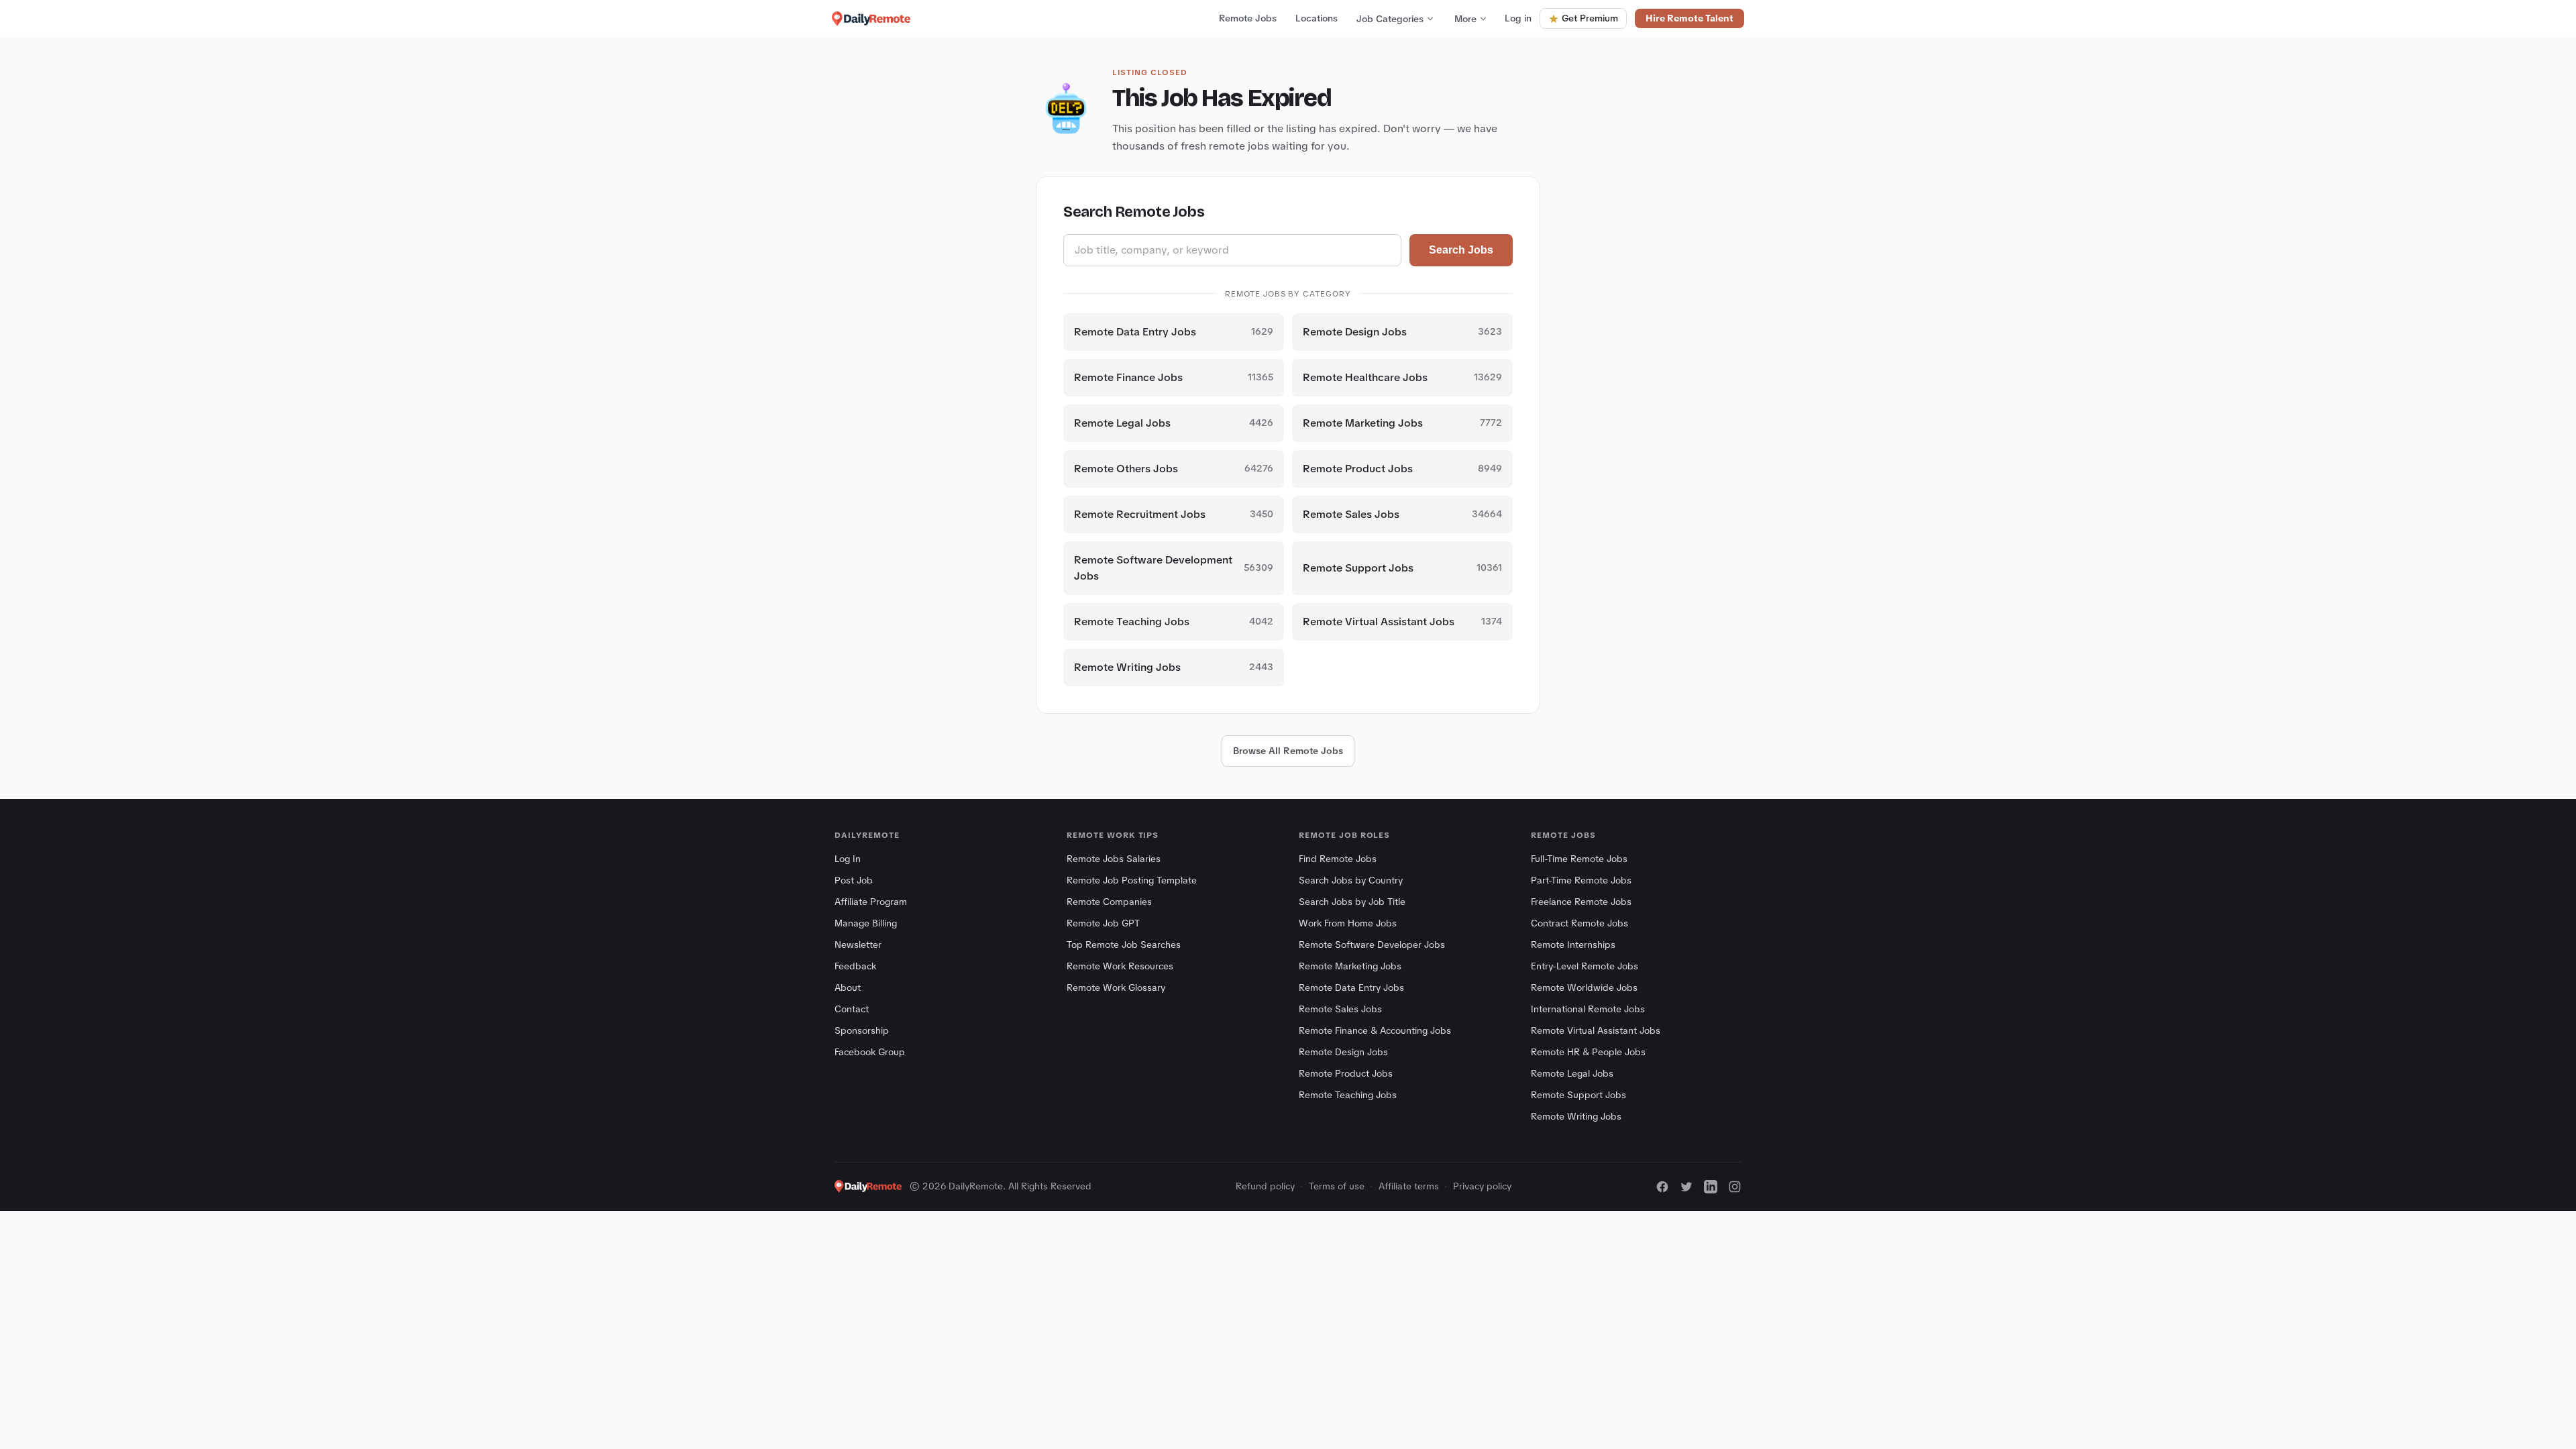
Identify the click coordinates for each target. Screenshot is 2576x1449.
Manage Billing (866, 923)
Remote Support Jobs (1578, 1095)
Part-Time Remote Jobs (1581, 880)
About (848, 987)
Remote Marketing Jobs (1350, 966)
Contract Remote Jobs (1579, 923)
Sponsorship (862, 1030)
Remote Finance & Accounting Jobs (1375, 1030)
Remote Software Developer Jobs (1372, 945)
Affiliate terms (1409, 1186)
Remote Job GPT (1103, 923)
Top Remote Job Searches (1124, 945)
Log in (1518, 18)
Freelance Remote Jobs (1581, 902)
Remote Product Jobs (1346, 1073)
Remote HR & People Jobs (1588, 1052)
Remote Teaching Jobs (1348, 1095)
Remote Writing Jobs (1576, 1116)
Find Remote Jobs (1338, 859)
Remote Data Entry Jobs (1351, 987)
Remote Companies (1109, 902)
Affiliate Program (871, 902)
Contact (852, 1009)
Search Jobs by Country (1351, 880)
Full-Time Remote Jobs (1579, 859)
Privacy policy (1482, 1186)
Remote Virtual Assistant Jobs (1596, 1030)
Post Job (854, 880)
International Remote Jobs (1588, 1009)
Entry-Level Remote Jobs (1585, 966)
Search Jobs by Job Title (1352, 902)
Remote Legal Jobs (1572, 1073)
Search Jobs (1461, 250)
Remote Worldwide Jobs (1584, 987)
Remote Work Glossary (1116, 987)
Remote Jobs (1248, 18)
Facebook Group (870, 1052)
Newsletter (858, 945)
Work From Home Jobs (1348, 923)
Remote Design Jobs (1343, 1052)
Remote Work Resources (1120, 966)
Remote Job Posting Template (1132, 880)
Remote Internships (1573, 945)
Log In (848, 859)
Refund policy (1265, 1186)
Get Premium (1590, 18)
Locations (1317, 18)
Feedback (855, 966)
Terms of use (1337, 1186)
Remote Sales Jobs (1340, 1009)
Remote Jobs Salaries (1114, 859)
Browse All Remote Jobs (1288, 751)
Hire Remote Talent (1689, 18)
